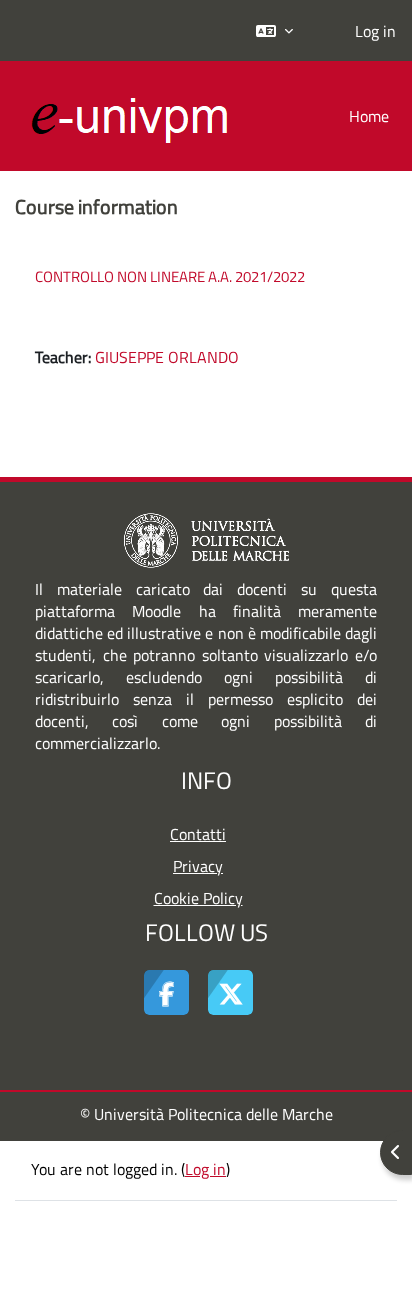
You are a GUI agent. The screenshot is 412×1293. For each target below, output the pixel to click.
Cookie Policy (198, 898)
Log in (375, 31)
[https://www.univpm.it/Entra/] (206, 539)
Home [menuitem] (369, 116)
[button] (274, 30)
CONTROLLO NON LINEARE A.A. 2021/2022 (170, 276)
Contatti (198, 834)
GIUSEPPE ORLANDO (167, 357)
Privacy (198, 866)
